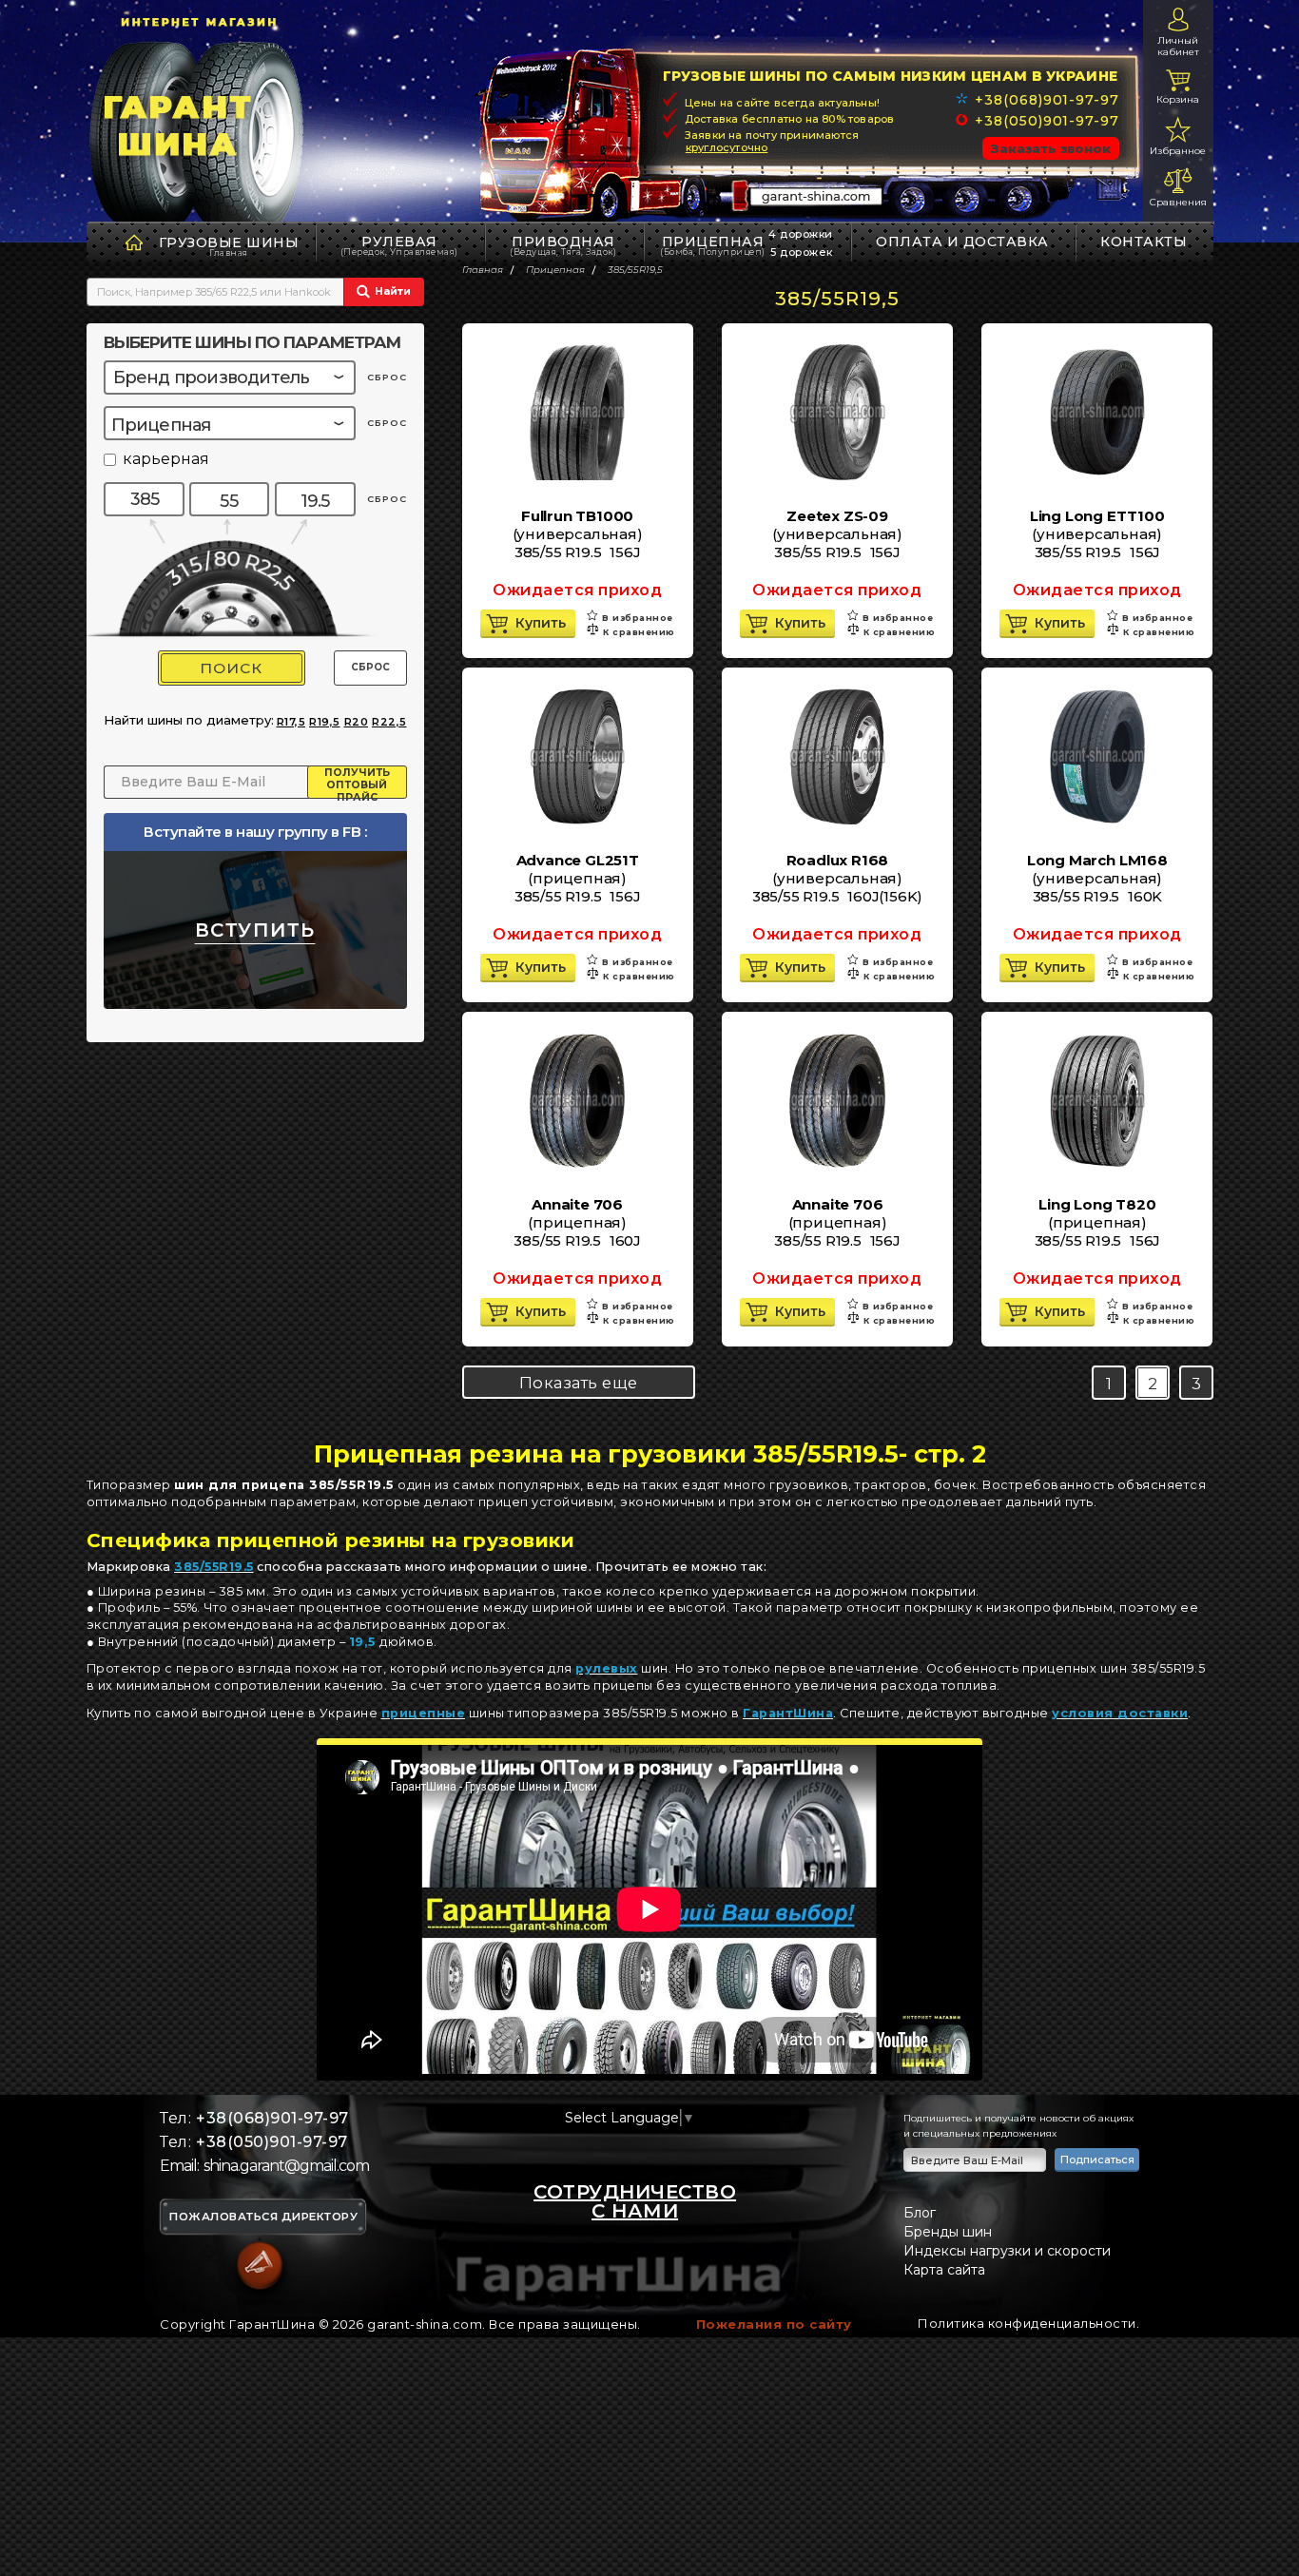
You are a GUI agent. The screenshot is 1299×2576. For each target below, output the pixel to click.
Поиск (231, 668)
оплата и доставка (962, 242)
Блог (920, 2213)
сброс (387, 377)
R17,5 (291, 722)
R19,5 (325, 722)
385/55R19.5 (214, 1567)
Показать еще (579, 1383)
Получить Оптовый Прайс (357, 783)
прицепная (713, 245)
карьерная (166, 460)
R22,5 (389, 722)
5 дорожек (802, 252)
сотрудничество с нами (635, 2201)
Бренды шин (948, 2232)
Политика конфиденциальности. (1028, 2323)
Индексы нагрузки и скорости (1007, 2251)
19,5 (363, 1642)
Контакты (1144, 242)
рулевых (607, 1668)
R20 (357, 722)
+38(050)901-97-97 (1047, 121)
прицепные (424, 1713)
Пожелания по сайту (774, 2324)
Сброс (370, 667)
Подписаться (1097, 2160)
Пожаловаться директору (263, 2218)
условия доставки (1120, 1713)
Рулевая (399, 245)
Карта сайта (944, 2270)
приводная (563, 245)
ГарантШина (788, 1713)
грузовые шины (229, 242)
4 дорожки (801, 234)
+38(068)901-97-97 (1047, 100)
